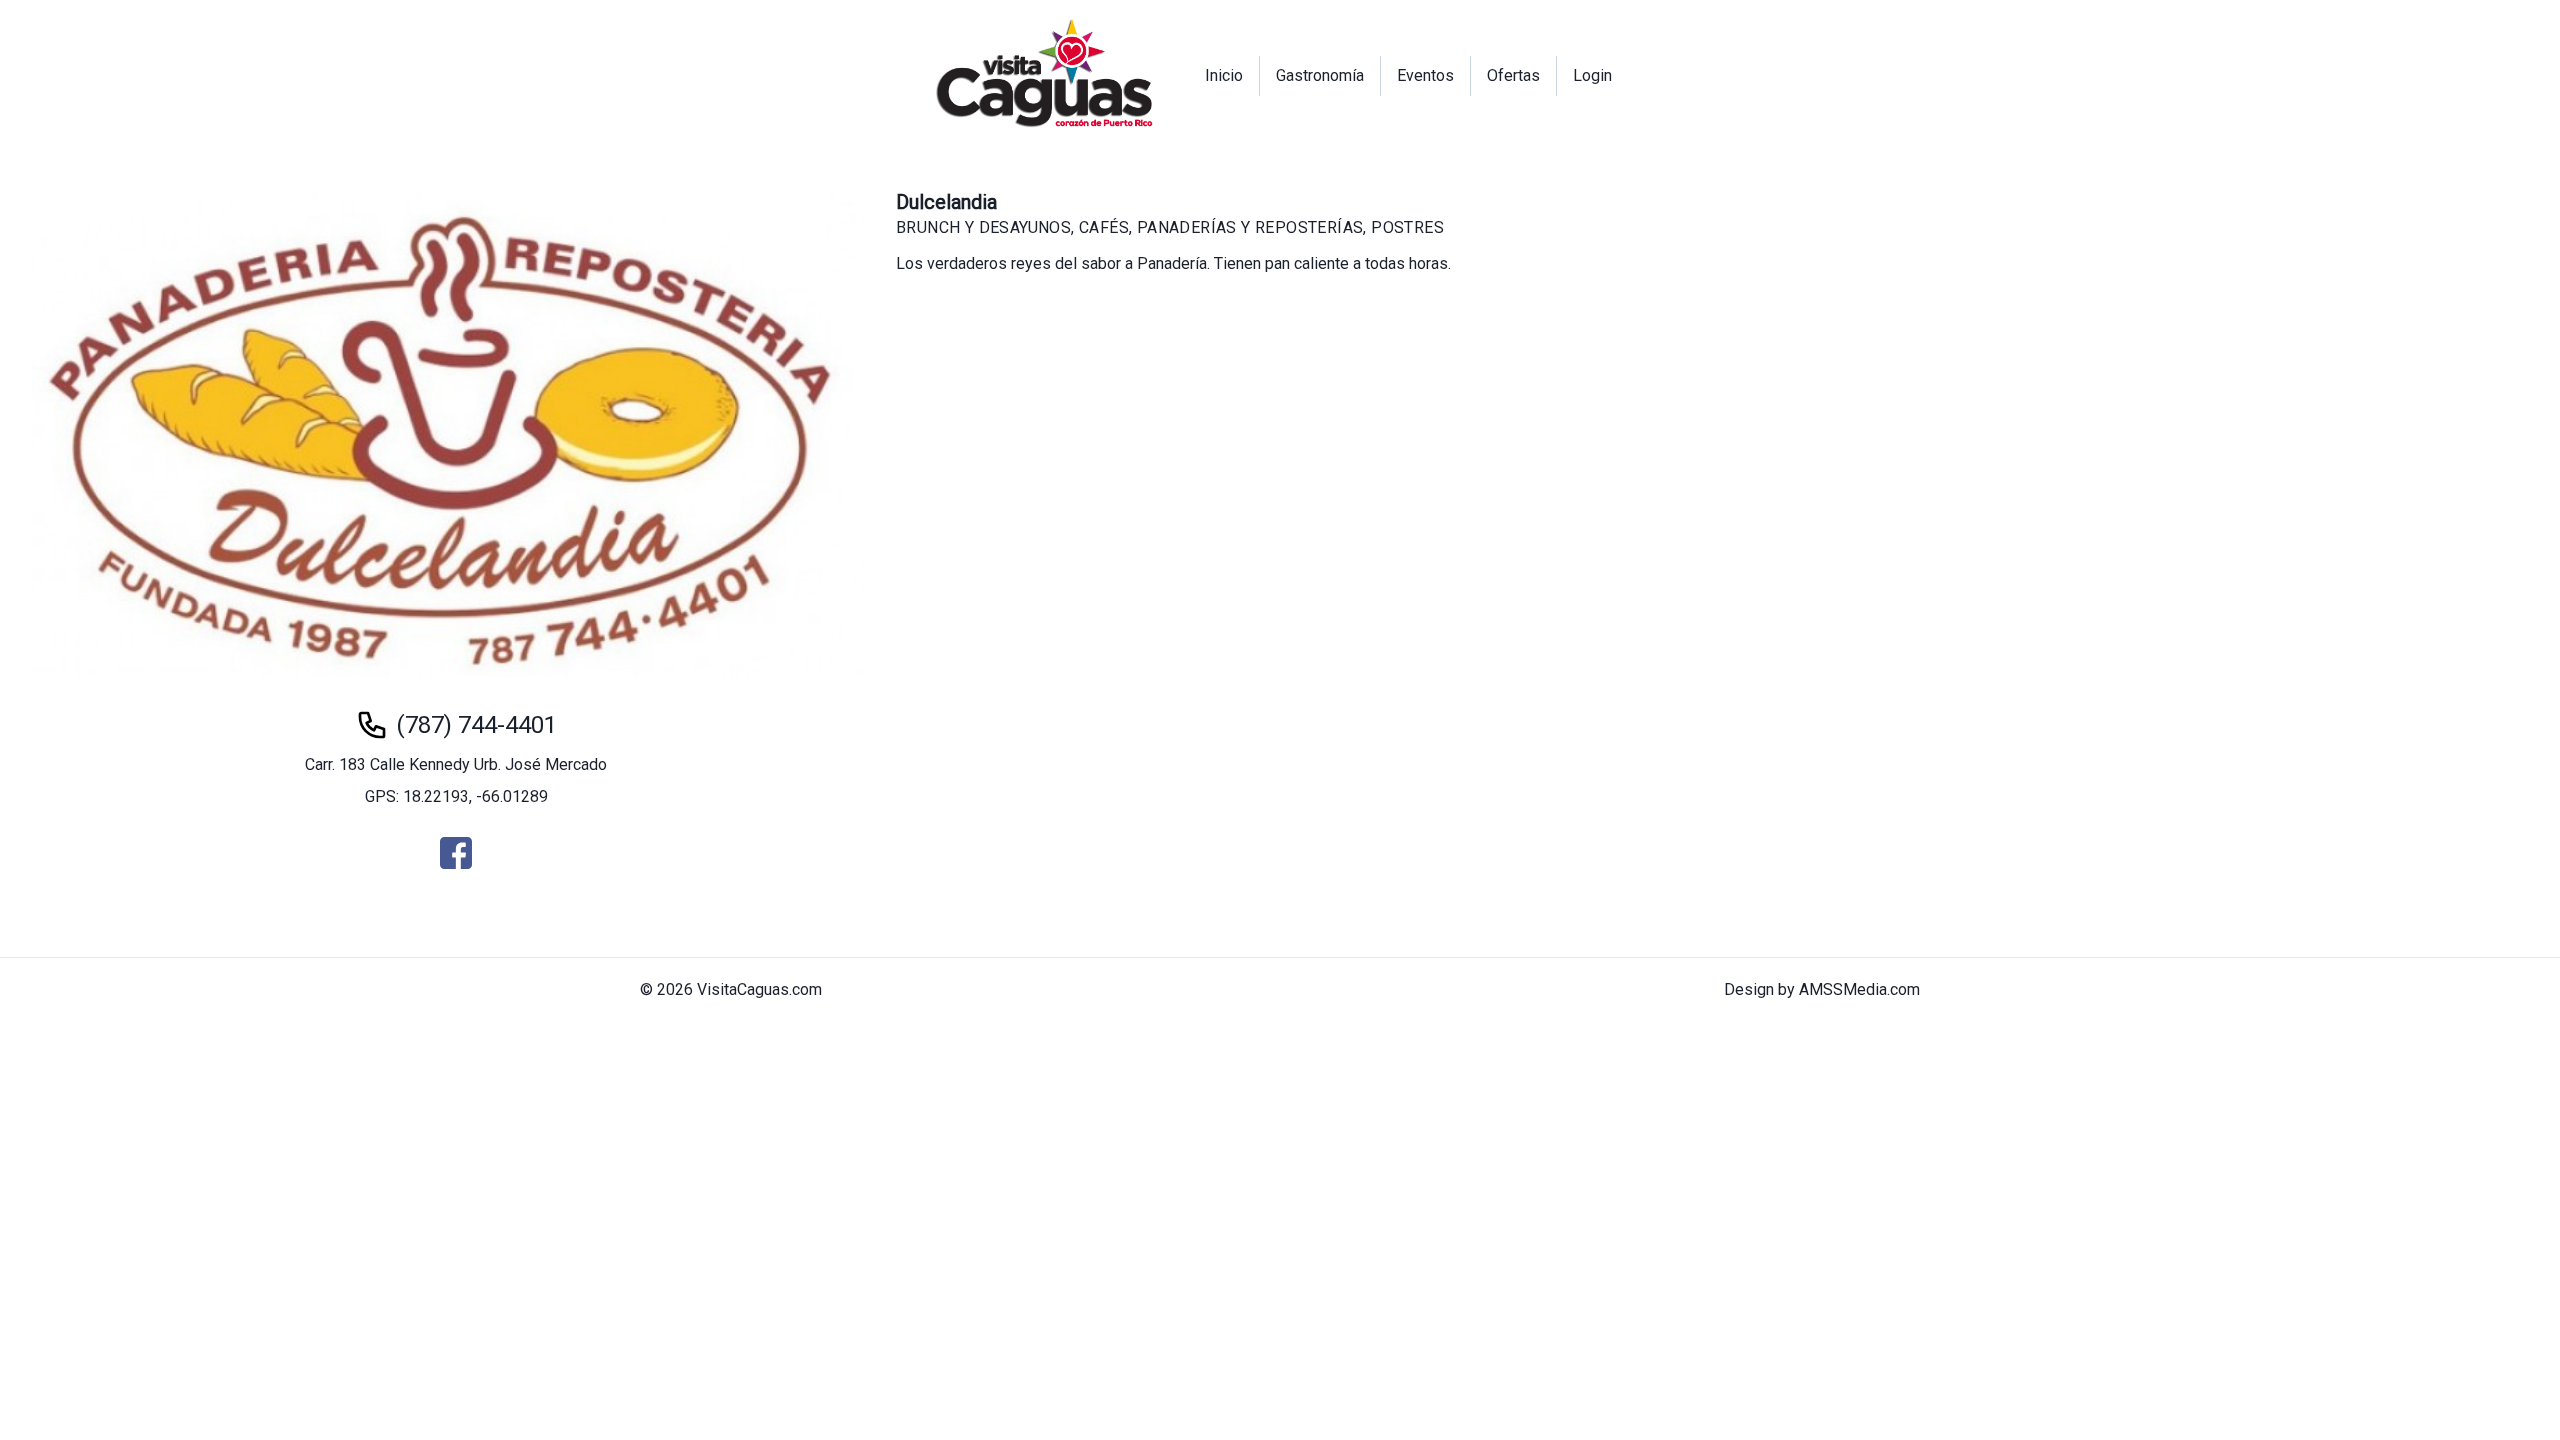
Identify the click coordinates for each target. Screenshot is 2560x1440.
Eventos (1425, 75)
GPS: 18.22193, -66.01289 (456, 796)
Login (1592, 75)
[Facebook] (456, 853)
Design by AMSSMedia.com (1822, 990)
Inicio (1224, 75)
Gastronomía (1320, 75)
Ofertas (1513, 75)
